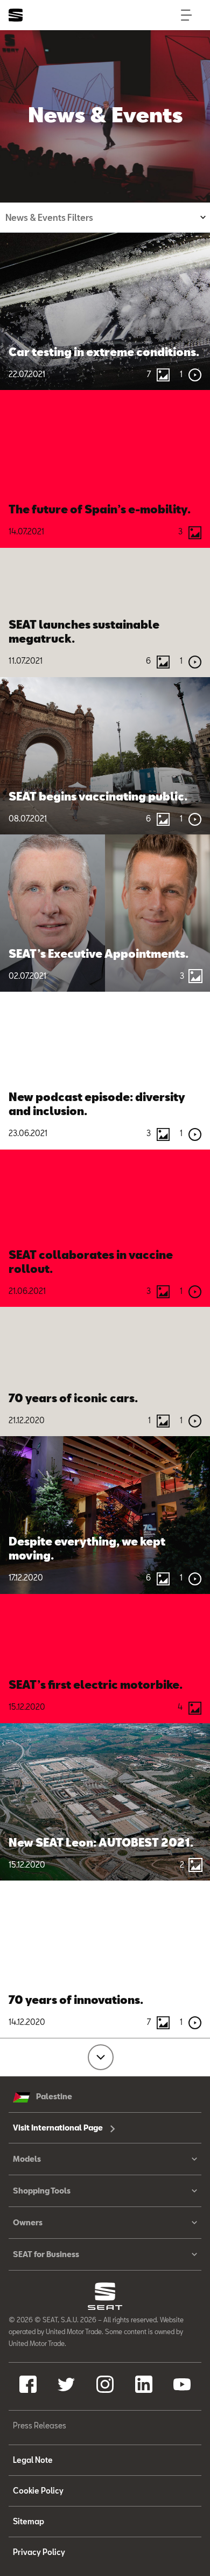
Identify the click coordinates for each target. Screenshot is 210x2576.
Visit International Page (59, 2128)
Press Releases (40, 2425)
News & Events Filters (49, 217)
